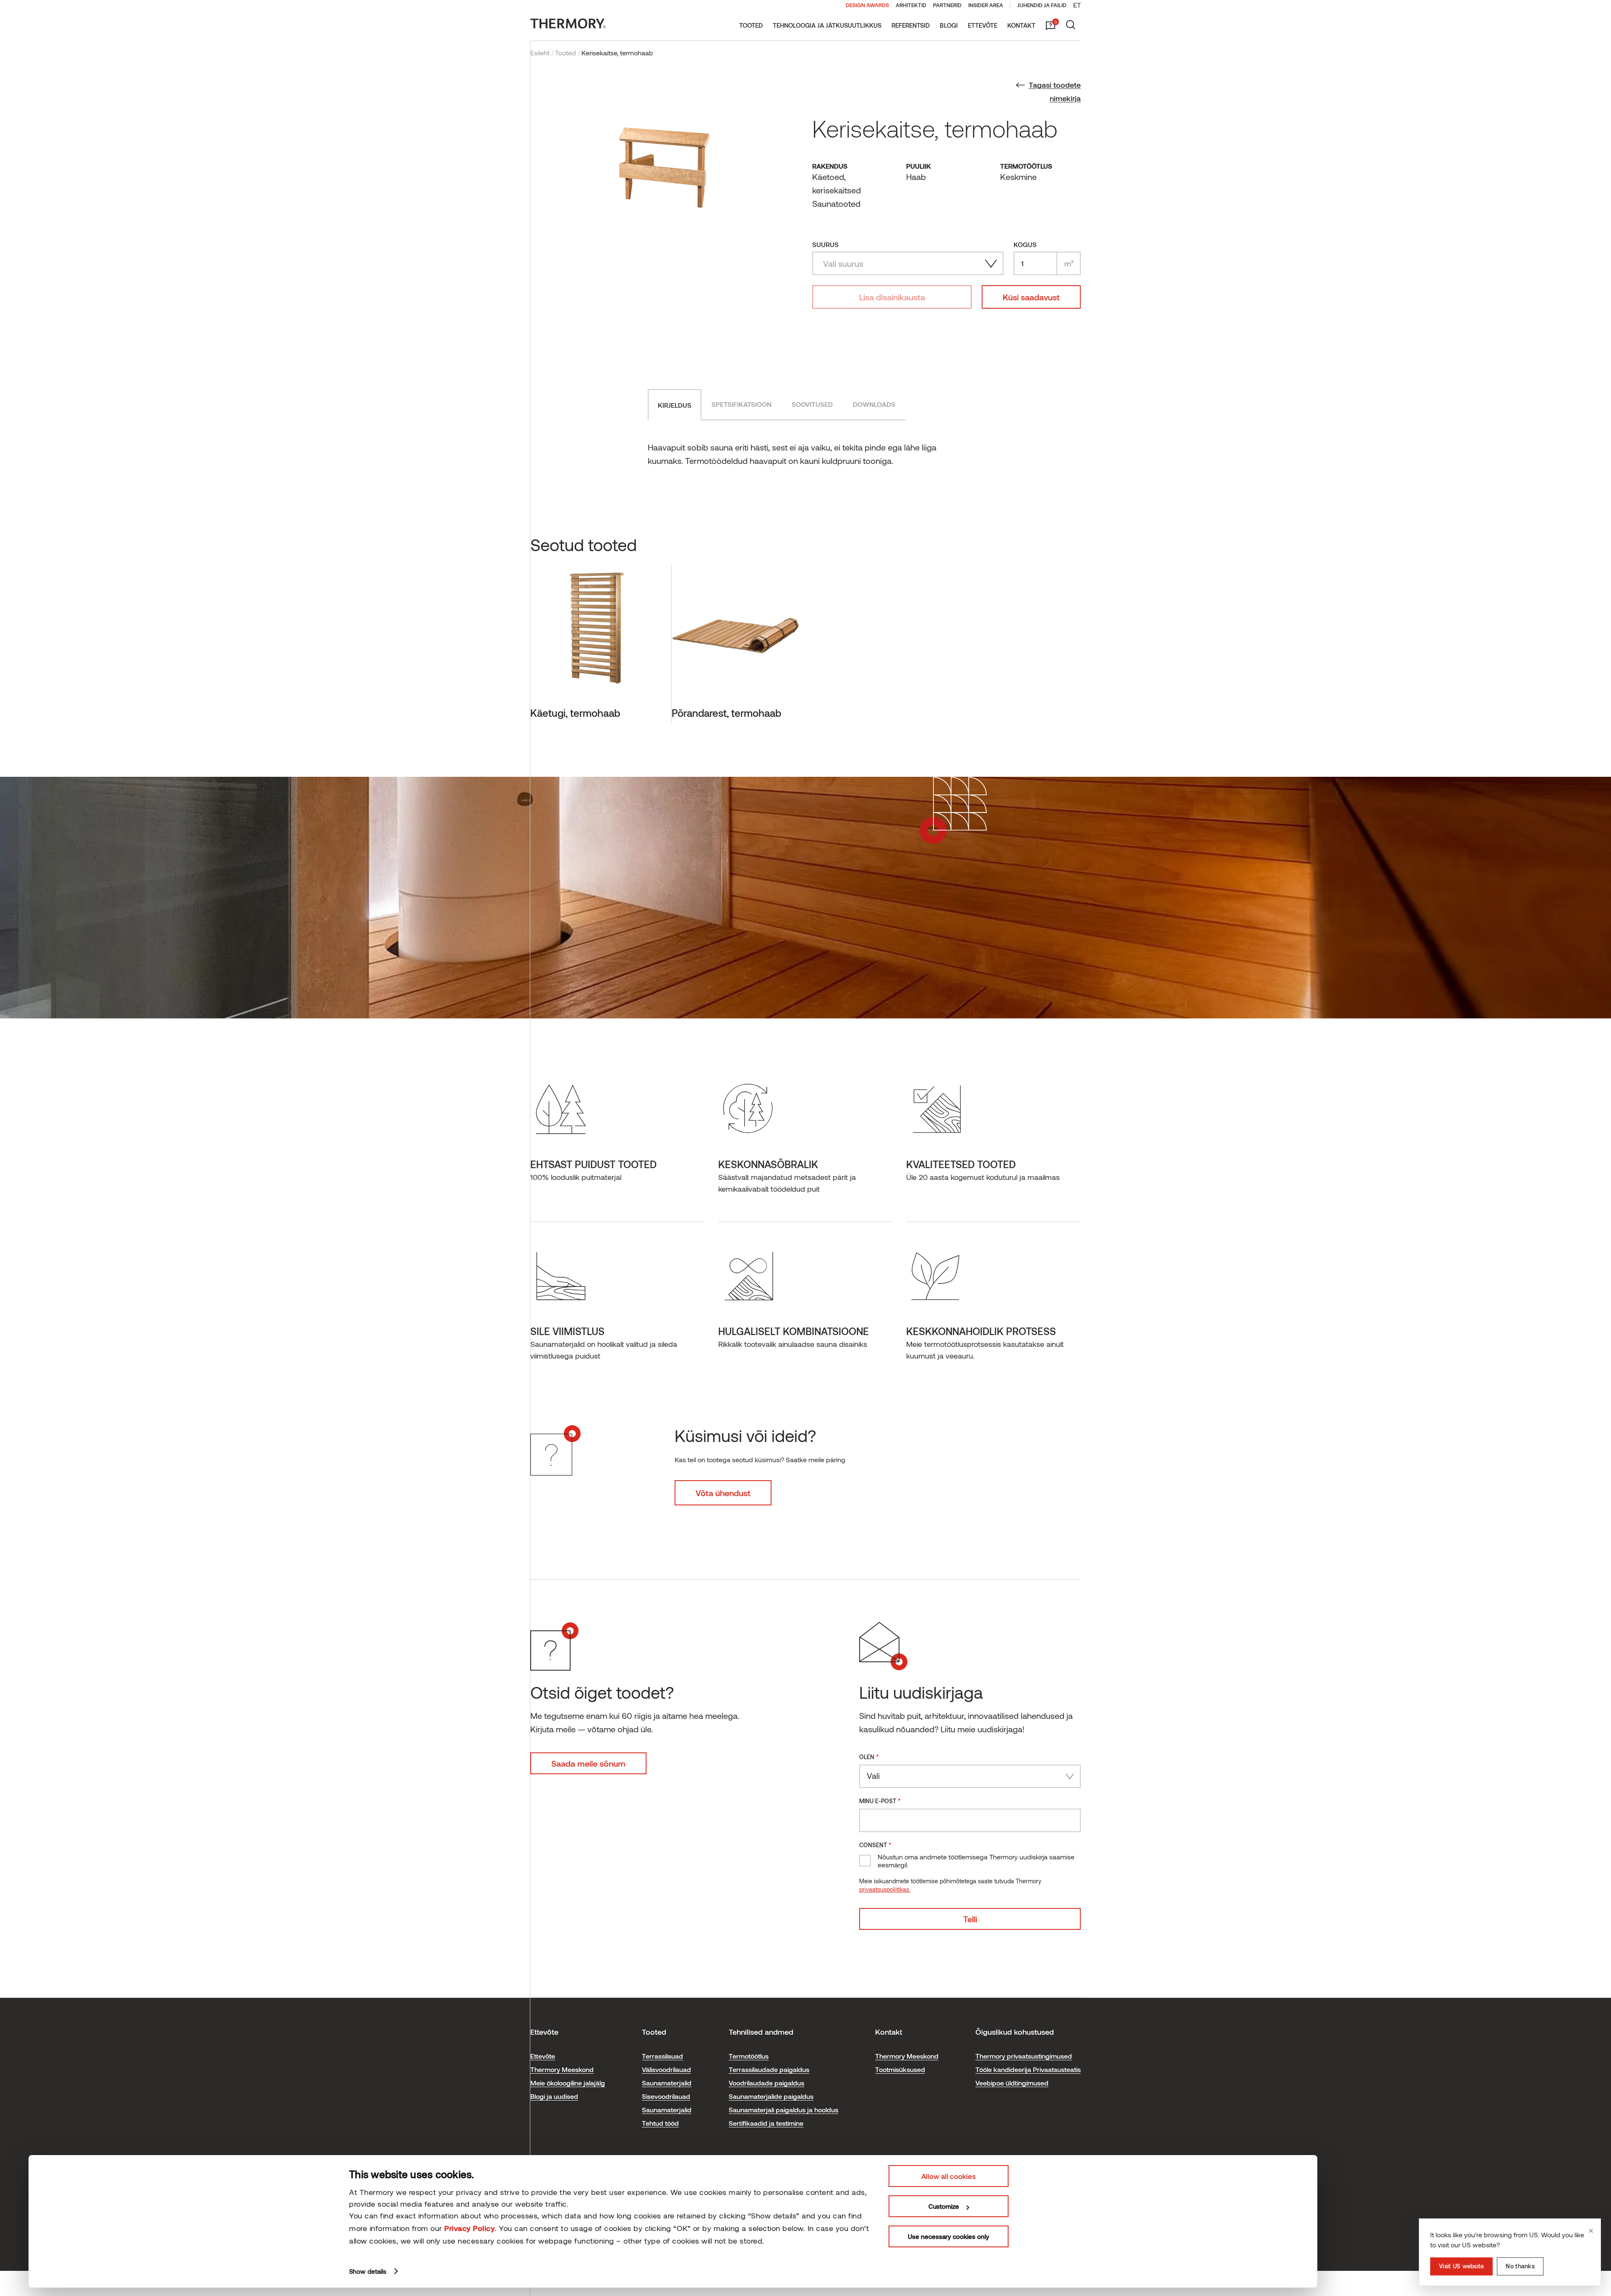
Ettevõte (983, 25)
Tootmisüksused (900, 2069)
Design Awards (867, 5)
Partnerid (947, 5)
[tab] (675, 405)
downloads (874, 404)
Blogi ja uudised (554, 2096)
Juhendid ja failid (1042, 5)
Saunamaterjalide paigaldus (771, 2096)
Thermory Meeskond (562, 2069)
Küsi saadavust (1031, 297)
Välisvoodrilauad (666, 2069)
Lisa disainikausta (892, 297)
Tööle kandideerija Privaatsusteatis (1028, 2069)
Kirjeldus (675, 405)
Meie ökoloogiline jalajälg (568, 2083)
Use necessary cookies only (949, 2236)
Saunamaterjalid (667, 2083)
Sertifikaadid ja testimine (766, 2123)
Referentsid (911, 25)
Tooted (751, 25)
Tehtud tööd (660, 2123)
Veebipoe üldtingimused (1012, 2083)
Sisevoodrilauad (666, 2096)
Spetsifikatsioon (742, 404)
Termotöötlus (749, 2056)
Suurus (825, 244)
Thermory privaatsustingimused (1024, 2056)
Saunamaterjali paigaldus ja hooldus (783, 2110)
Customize (944, 2206)
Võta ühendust (723, 1493)
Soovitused (812, 404)
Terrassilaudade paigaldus (769, 2069)
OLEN (869, 1756)
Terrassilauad (662, 2056)
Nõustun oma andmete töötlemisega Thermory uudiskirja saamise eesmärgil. (976, 1861)
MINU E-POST (880, 1800)
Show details (368, 2271)
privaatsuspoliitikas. (885, 1889)
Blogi (949, 25)
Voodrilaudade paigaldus (766, 2083)
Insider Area (986, 5)
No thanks (1520, 2266)
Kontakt (1021, 25)
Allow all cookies (949, 2176)
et (1077, 5)
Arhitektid (911, 5)
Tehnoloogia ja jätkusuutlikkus (827, 25)
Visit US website (1461, 2266)
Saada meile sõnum (588, 1763)
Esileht (540, 53)
